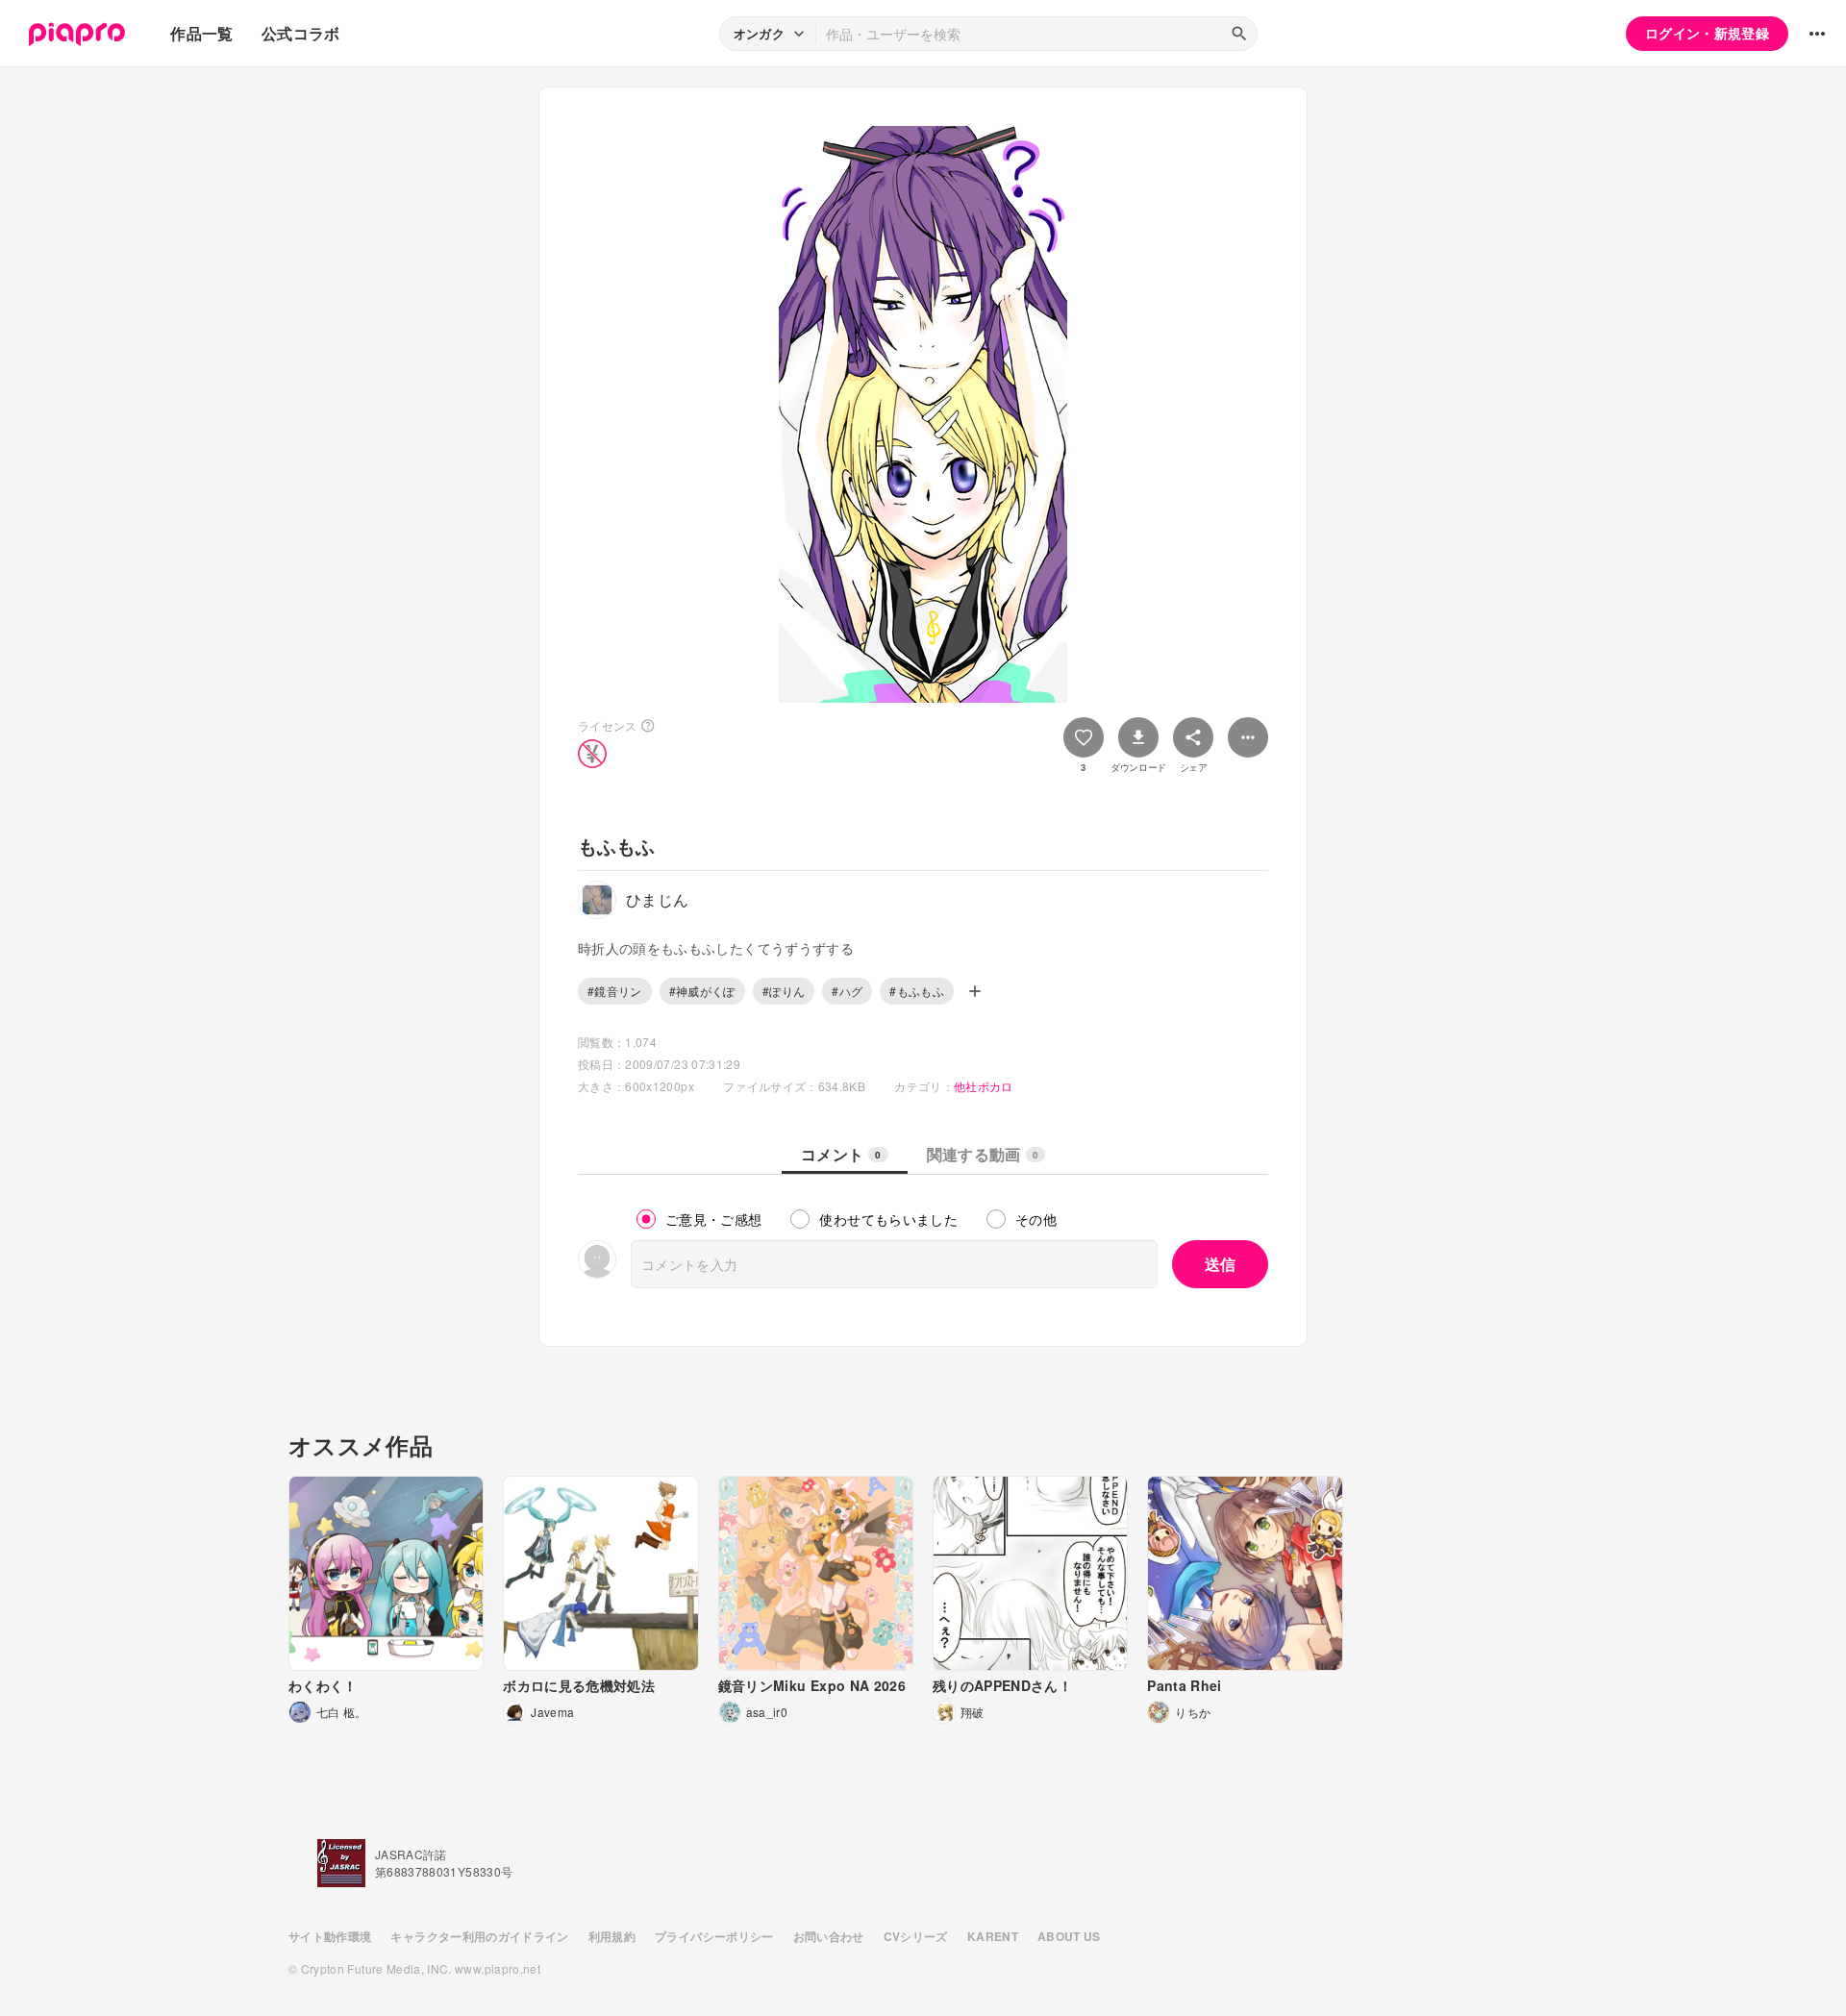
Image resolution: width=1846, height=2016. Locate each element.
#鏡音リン (615, 991)
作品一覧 (201, 33)
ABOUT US (1069, 1936)
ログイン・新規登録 (1707, 33)
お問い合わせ (829, 1936)
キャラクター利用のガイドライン (479, 1936)
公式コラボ (301, 33)
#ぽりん (784, 991)
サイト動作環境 (330, 1936)
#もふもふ (917, 991)
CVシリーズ (916, 1936)
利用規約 (612, 1936)
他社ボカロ (984, 1086)
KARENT (993, 1936)
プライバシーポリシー (714, 1936)
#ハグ (847, 991)
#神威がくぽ (702, 991)
